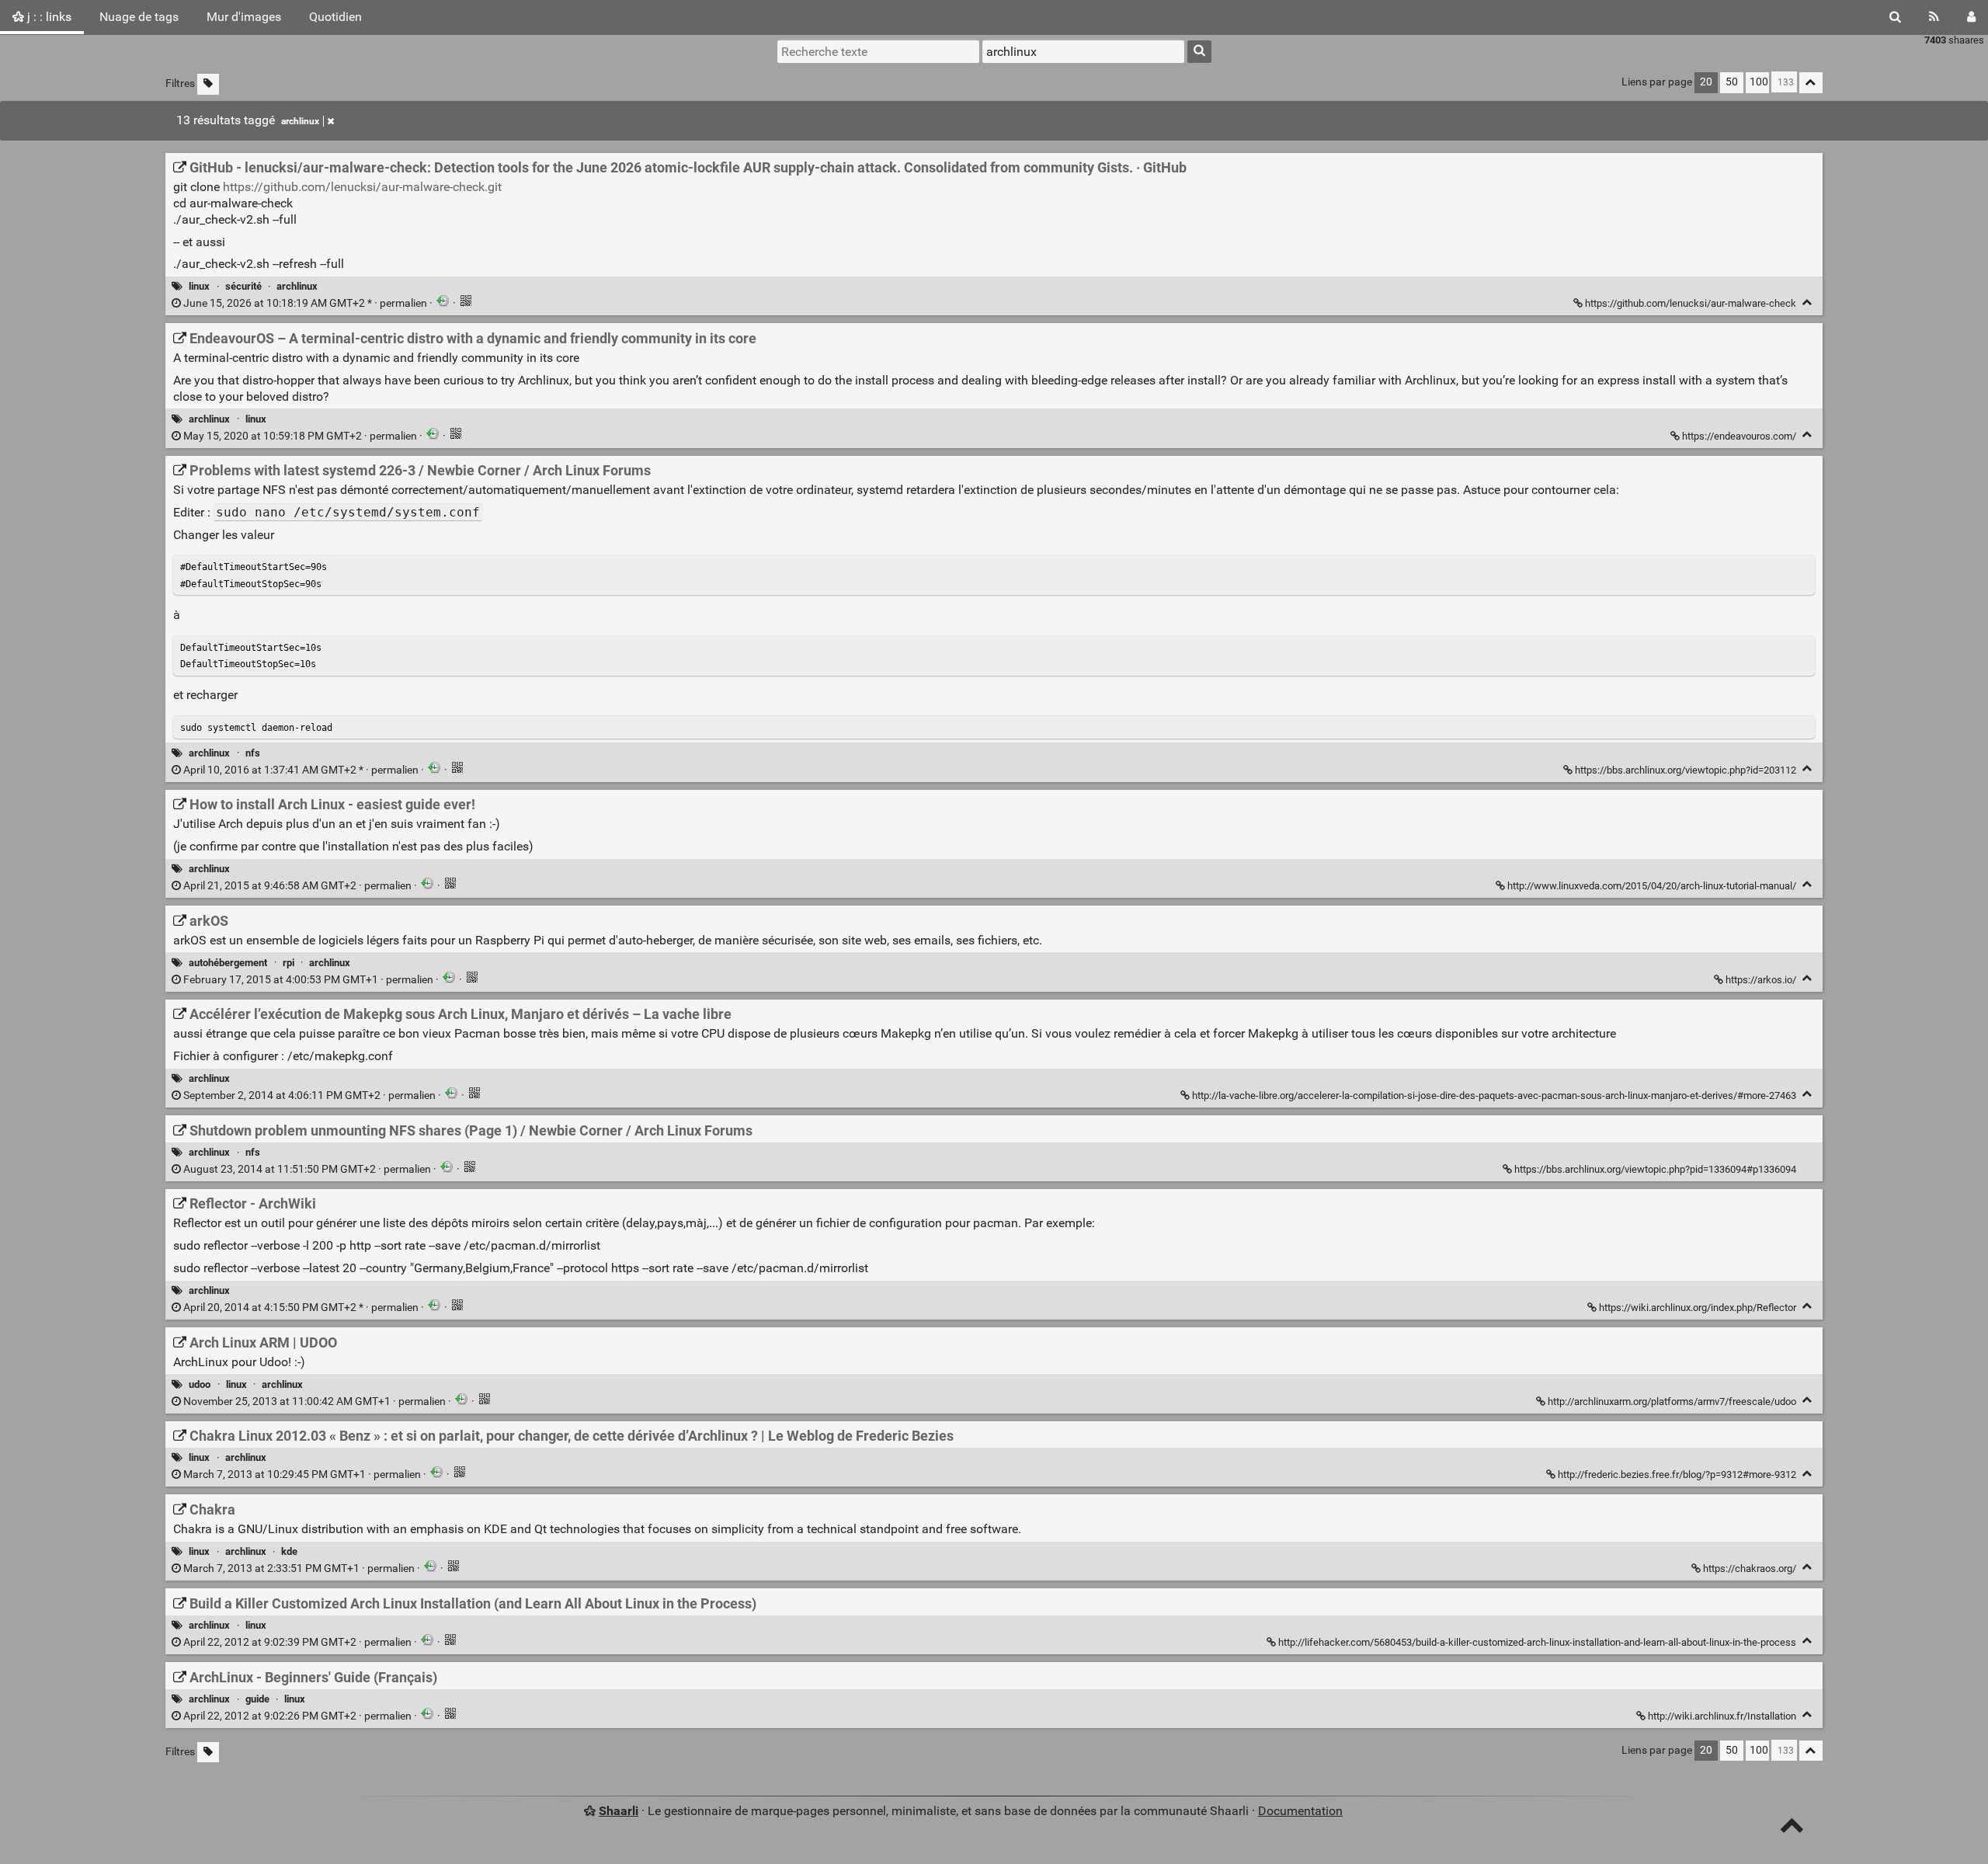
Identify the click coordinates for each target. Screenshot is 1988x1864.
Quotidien (335, 17)
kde (289, 1551)
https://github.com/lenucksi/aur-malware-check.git (362, 187)
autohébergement (228, 963)
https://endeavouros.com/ (1739, 436)
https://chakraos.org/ (1750, 1568)
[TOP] (1792, 1829)
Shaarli (619, 1811)
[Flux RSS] (1934, 17)
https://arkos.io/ (1761, 980)
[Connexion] (1971, 17)
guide (257, 1699)
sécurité (243, 286)
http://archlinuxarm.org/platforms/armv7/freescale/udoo (1672, 1401)
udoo (200, 1384)
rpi (288, 963)
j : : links (48, 17)
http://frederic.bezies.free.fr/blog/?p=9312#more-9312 (1677, 1475)
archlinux (300, 121)
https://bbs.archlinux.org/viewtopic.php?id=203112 (1686, 770)
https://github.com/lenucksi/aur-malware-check (1691, 303)
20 (1706, 82)
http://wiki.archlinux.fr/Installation (1722, 1716)
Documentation (1300, 1811)
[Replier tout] (1811, 83)
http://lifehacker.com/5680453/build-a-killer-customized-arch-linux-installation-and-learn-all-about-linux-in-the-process (1537, 1642)
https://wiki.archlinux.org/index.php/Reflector (1698, 1308)
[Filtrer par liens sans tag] (208, 84)
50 (1732, 82)
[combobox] (1083, 51)
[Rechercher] (1895, 17)
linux (199, 286)
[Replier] (1807, 303)
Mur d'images (244, 17)
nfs (253, 753)
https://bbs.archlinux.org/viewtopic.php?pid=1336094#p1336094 (1655, 1169)
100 (1759, 82)
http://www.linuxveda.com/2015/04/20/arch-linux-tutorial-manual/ (1652, 886)
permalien (305, 303)
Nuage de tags (139, 17)
